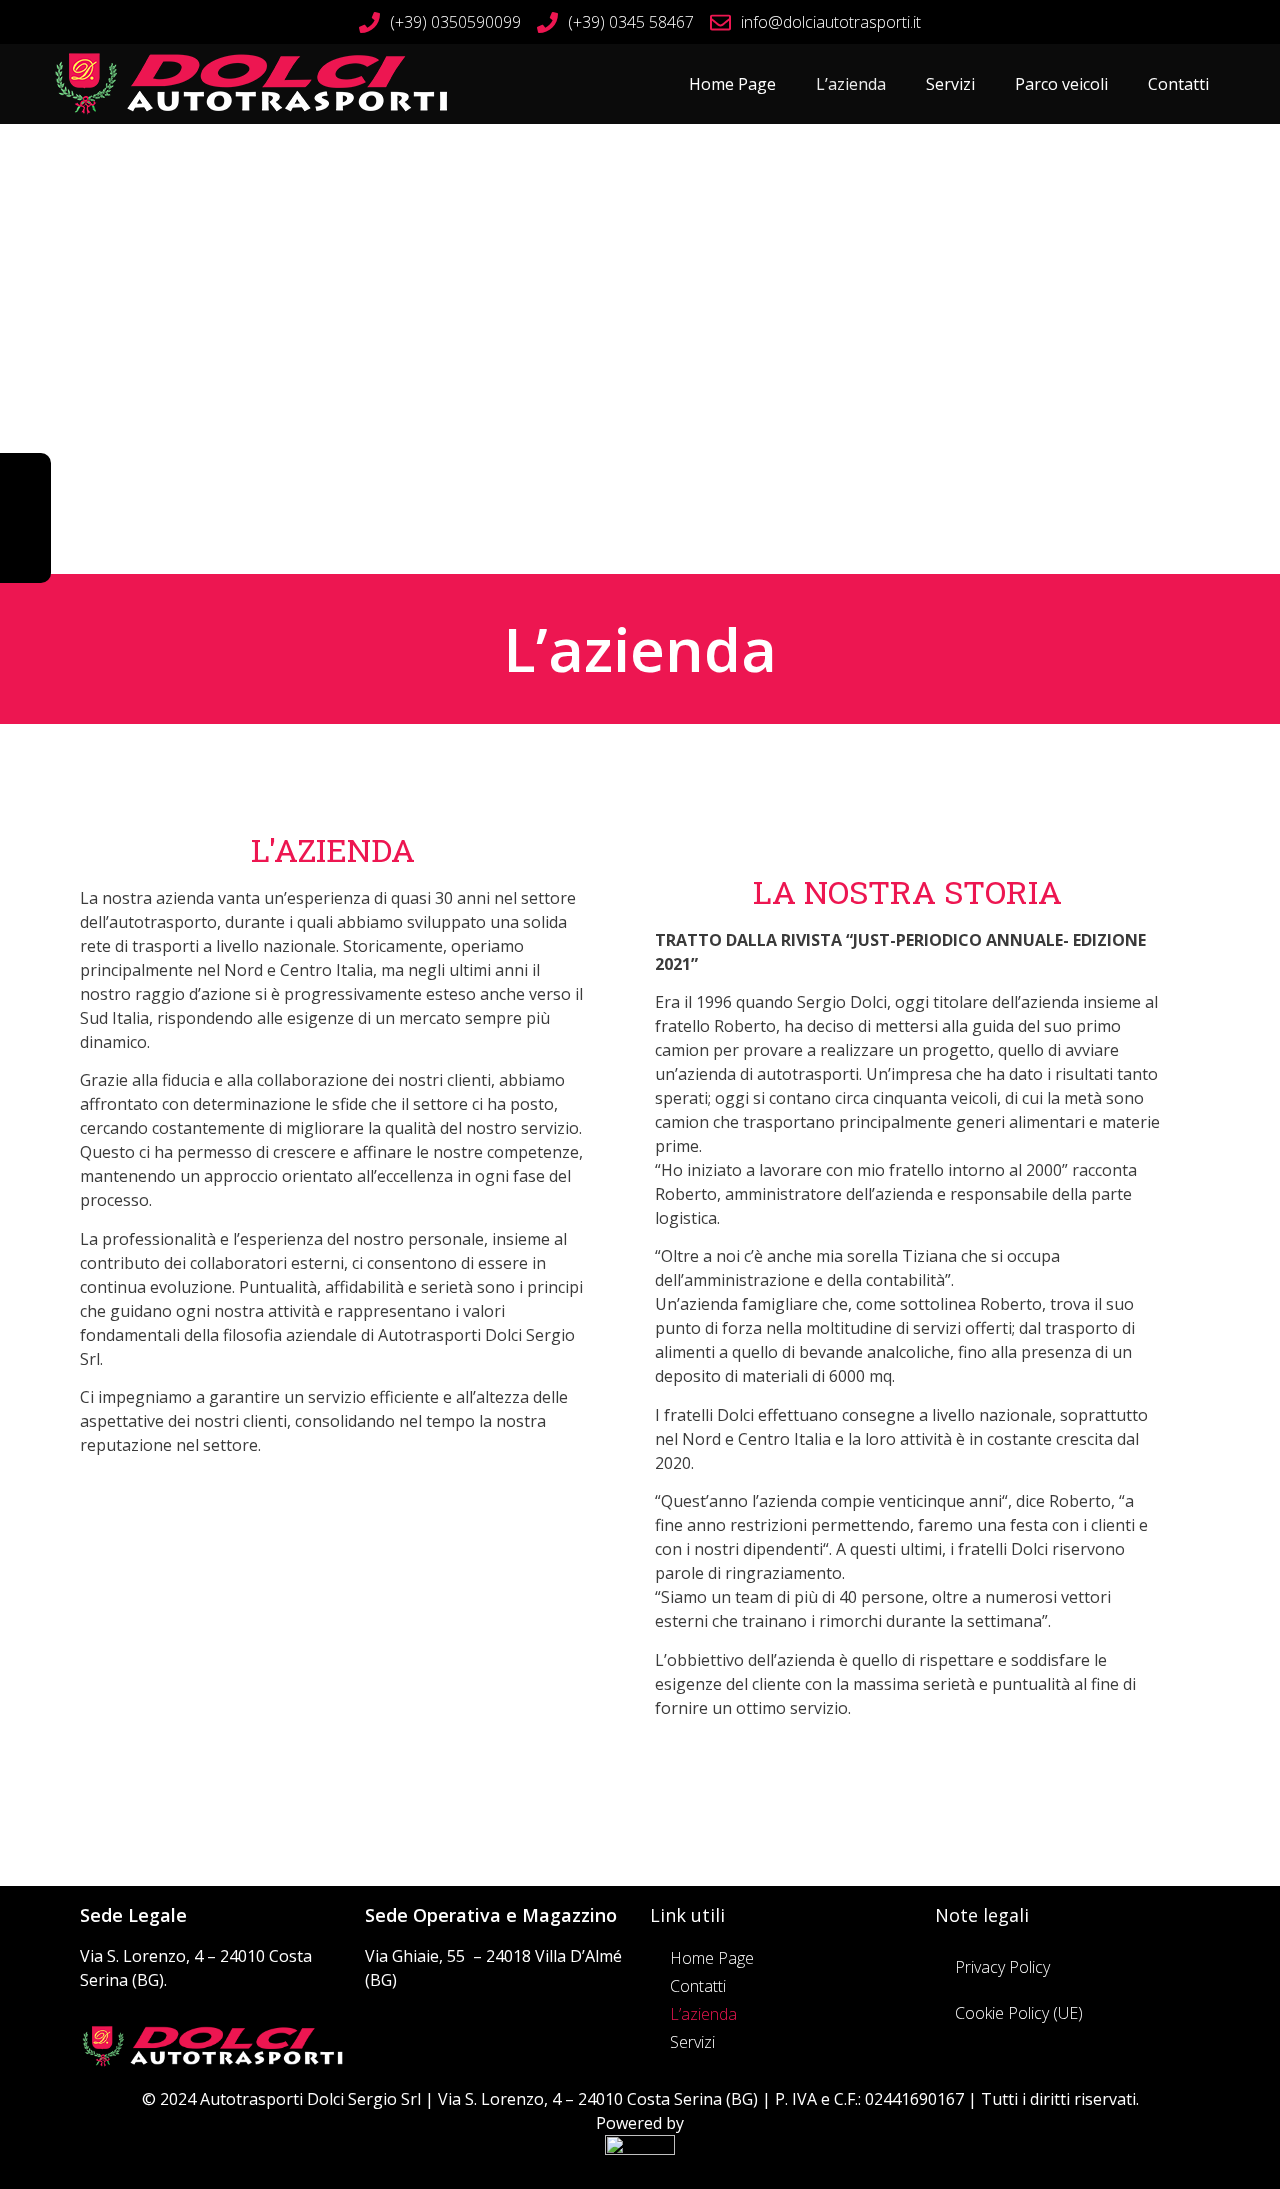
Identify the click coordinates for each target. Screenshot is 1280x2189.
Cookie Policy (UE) (1019, 2013)
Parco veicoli (1061, 84)
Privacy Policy (1002, 1967)
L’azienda (851, 84)
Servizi (950, 84)
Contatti (1178, 84)
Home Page (732, 84)
